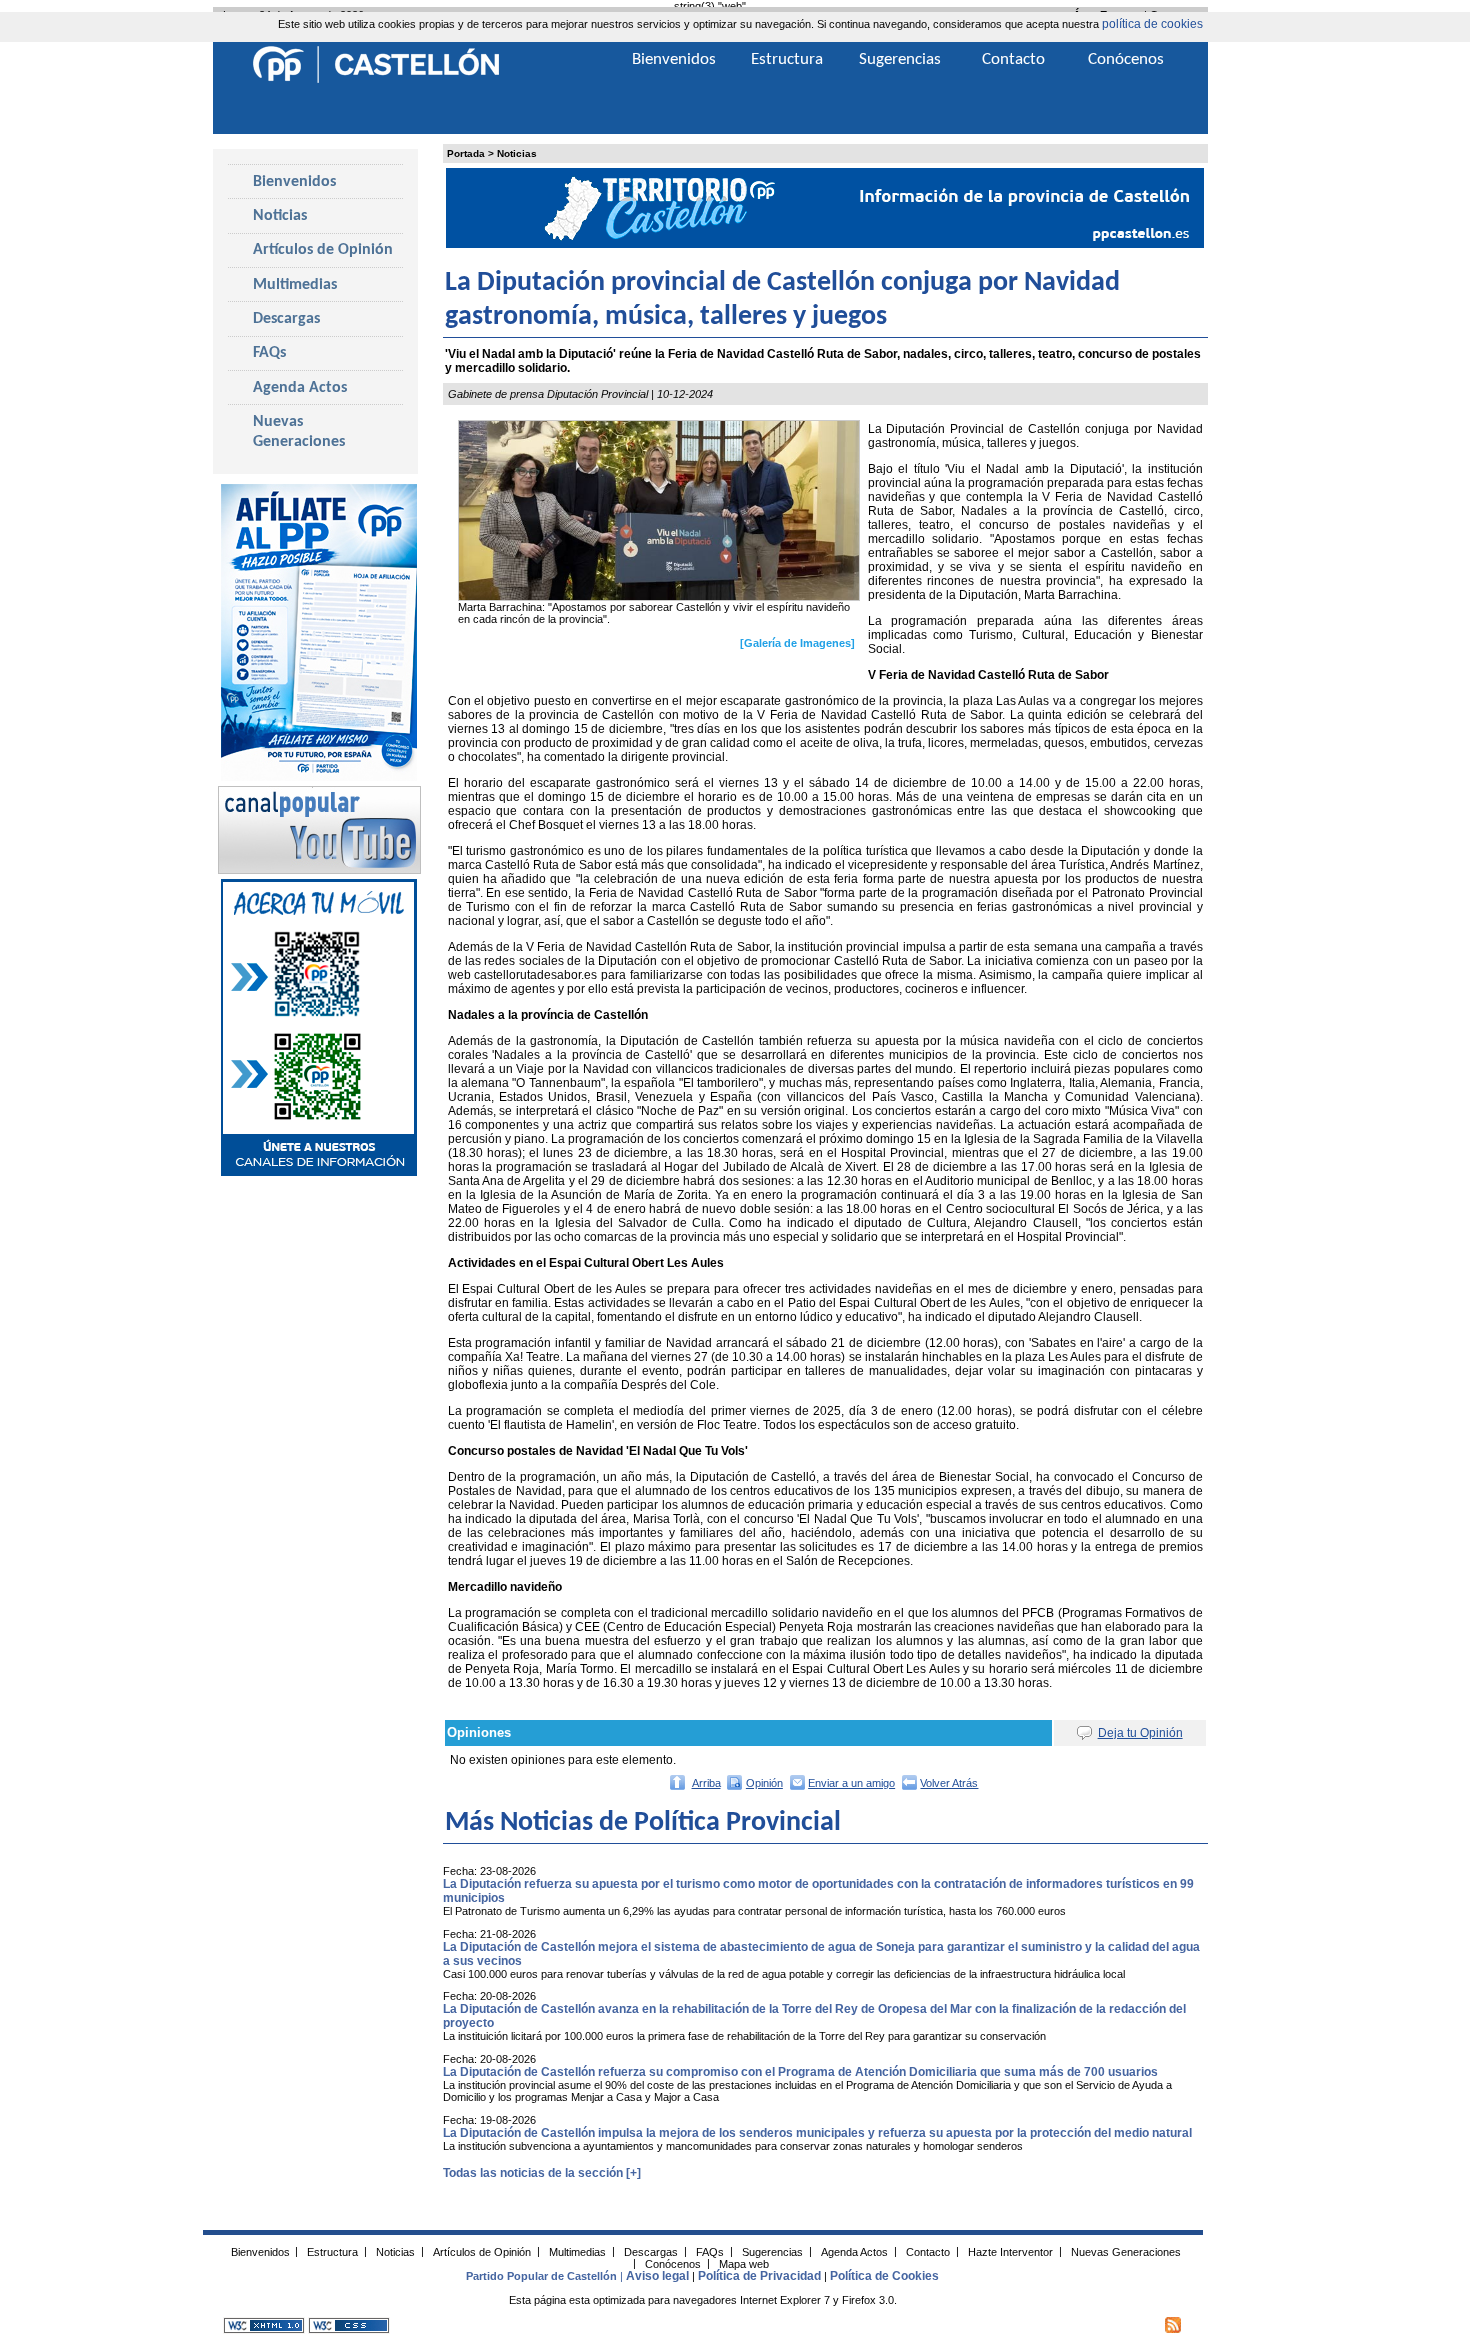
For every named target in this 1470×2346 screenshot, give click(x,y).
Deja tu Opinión (1140, 1733)
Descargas (286, 319)
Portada (466, 153)
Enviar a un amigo (851, 1783)
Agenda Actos (300, 388)
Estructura (787, 59)
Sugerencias (900, 59)
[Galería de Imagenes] (797, 643)
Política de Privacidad (759, 2276)
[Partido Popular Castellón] (376, 80)
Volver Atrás (949, 1783)
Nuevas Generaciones (299, 432)
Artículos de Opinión (323, 250)
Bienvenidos (294, 182)
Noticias (517, 153)
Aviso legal (657, 2276)
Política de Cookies (884, 2276)
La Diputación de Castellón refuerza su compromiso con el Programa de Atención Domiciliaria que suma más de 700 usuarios (800, 2072)
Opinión (764, 1783)
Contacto (1013, 59)
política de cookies (1152, 24)
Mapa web (744, 2263)
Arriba (706, 1783)
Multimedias (295, 285)
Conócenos (1126, 59)
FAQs (269, 353)
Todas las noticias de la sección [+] (542, 2173)
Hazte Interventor (1010, 2251)
